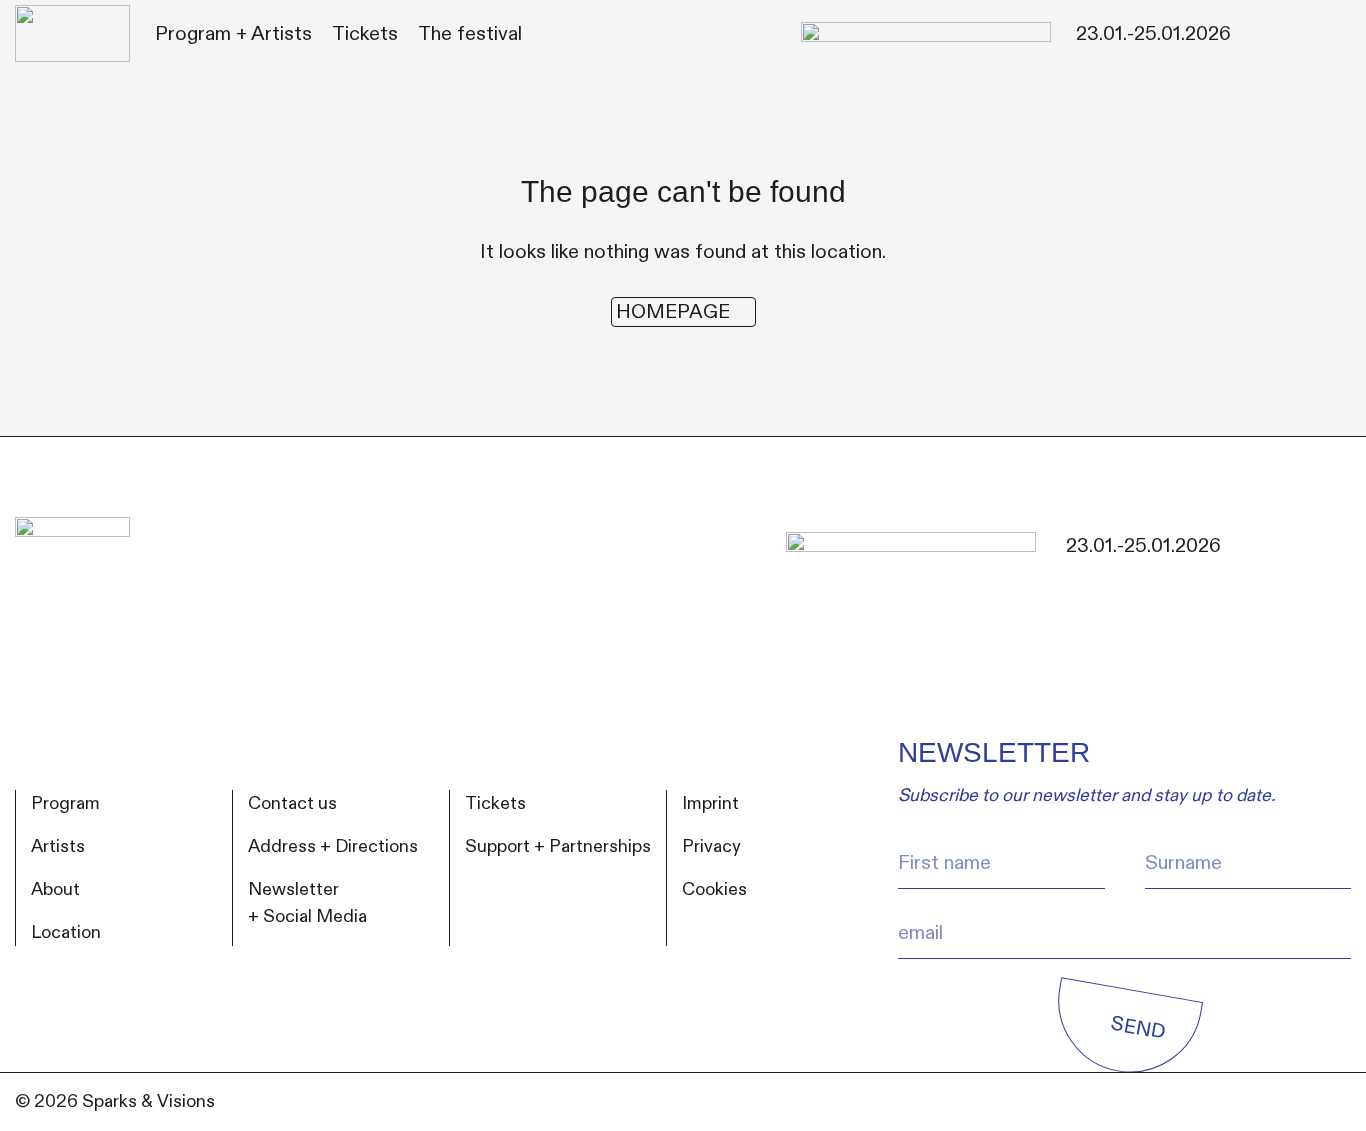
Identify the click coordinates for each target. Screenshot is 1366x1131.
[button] (233, 34)
